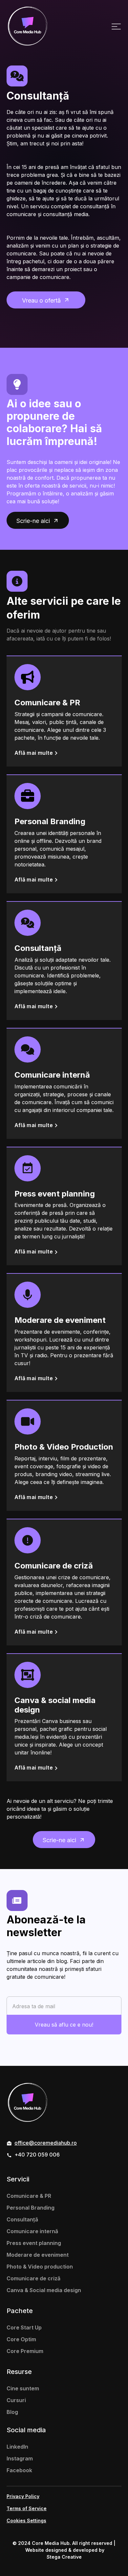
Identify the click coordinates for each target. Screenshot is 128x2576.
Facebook (19, 2470)
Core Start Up (24, 2327)
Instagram (20, 2458)
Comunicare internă (32, 2231)
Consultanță (22, 2219)
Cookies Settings (26, 2520)
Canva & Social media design (44, 2290)
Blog (12, 2412)
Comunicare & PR (29, 2196)
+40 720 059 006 (37, 2155)
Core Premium (25, 2351)
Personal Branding (31, 2208)
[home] (28, 26)
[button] (116, 26)
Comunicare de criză (33, 2278)
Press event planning (34, 2243)
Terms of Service (27, 2508)
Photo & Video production (40, 2267)
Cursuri (16, 2400)
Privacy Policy (23, 2496)
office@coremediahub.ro (46, 2143)
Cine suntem (23, 2388)
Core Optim (21, 2339)
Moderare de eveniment (38, 2255)
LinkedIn (17, 2447)
